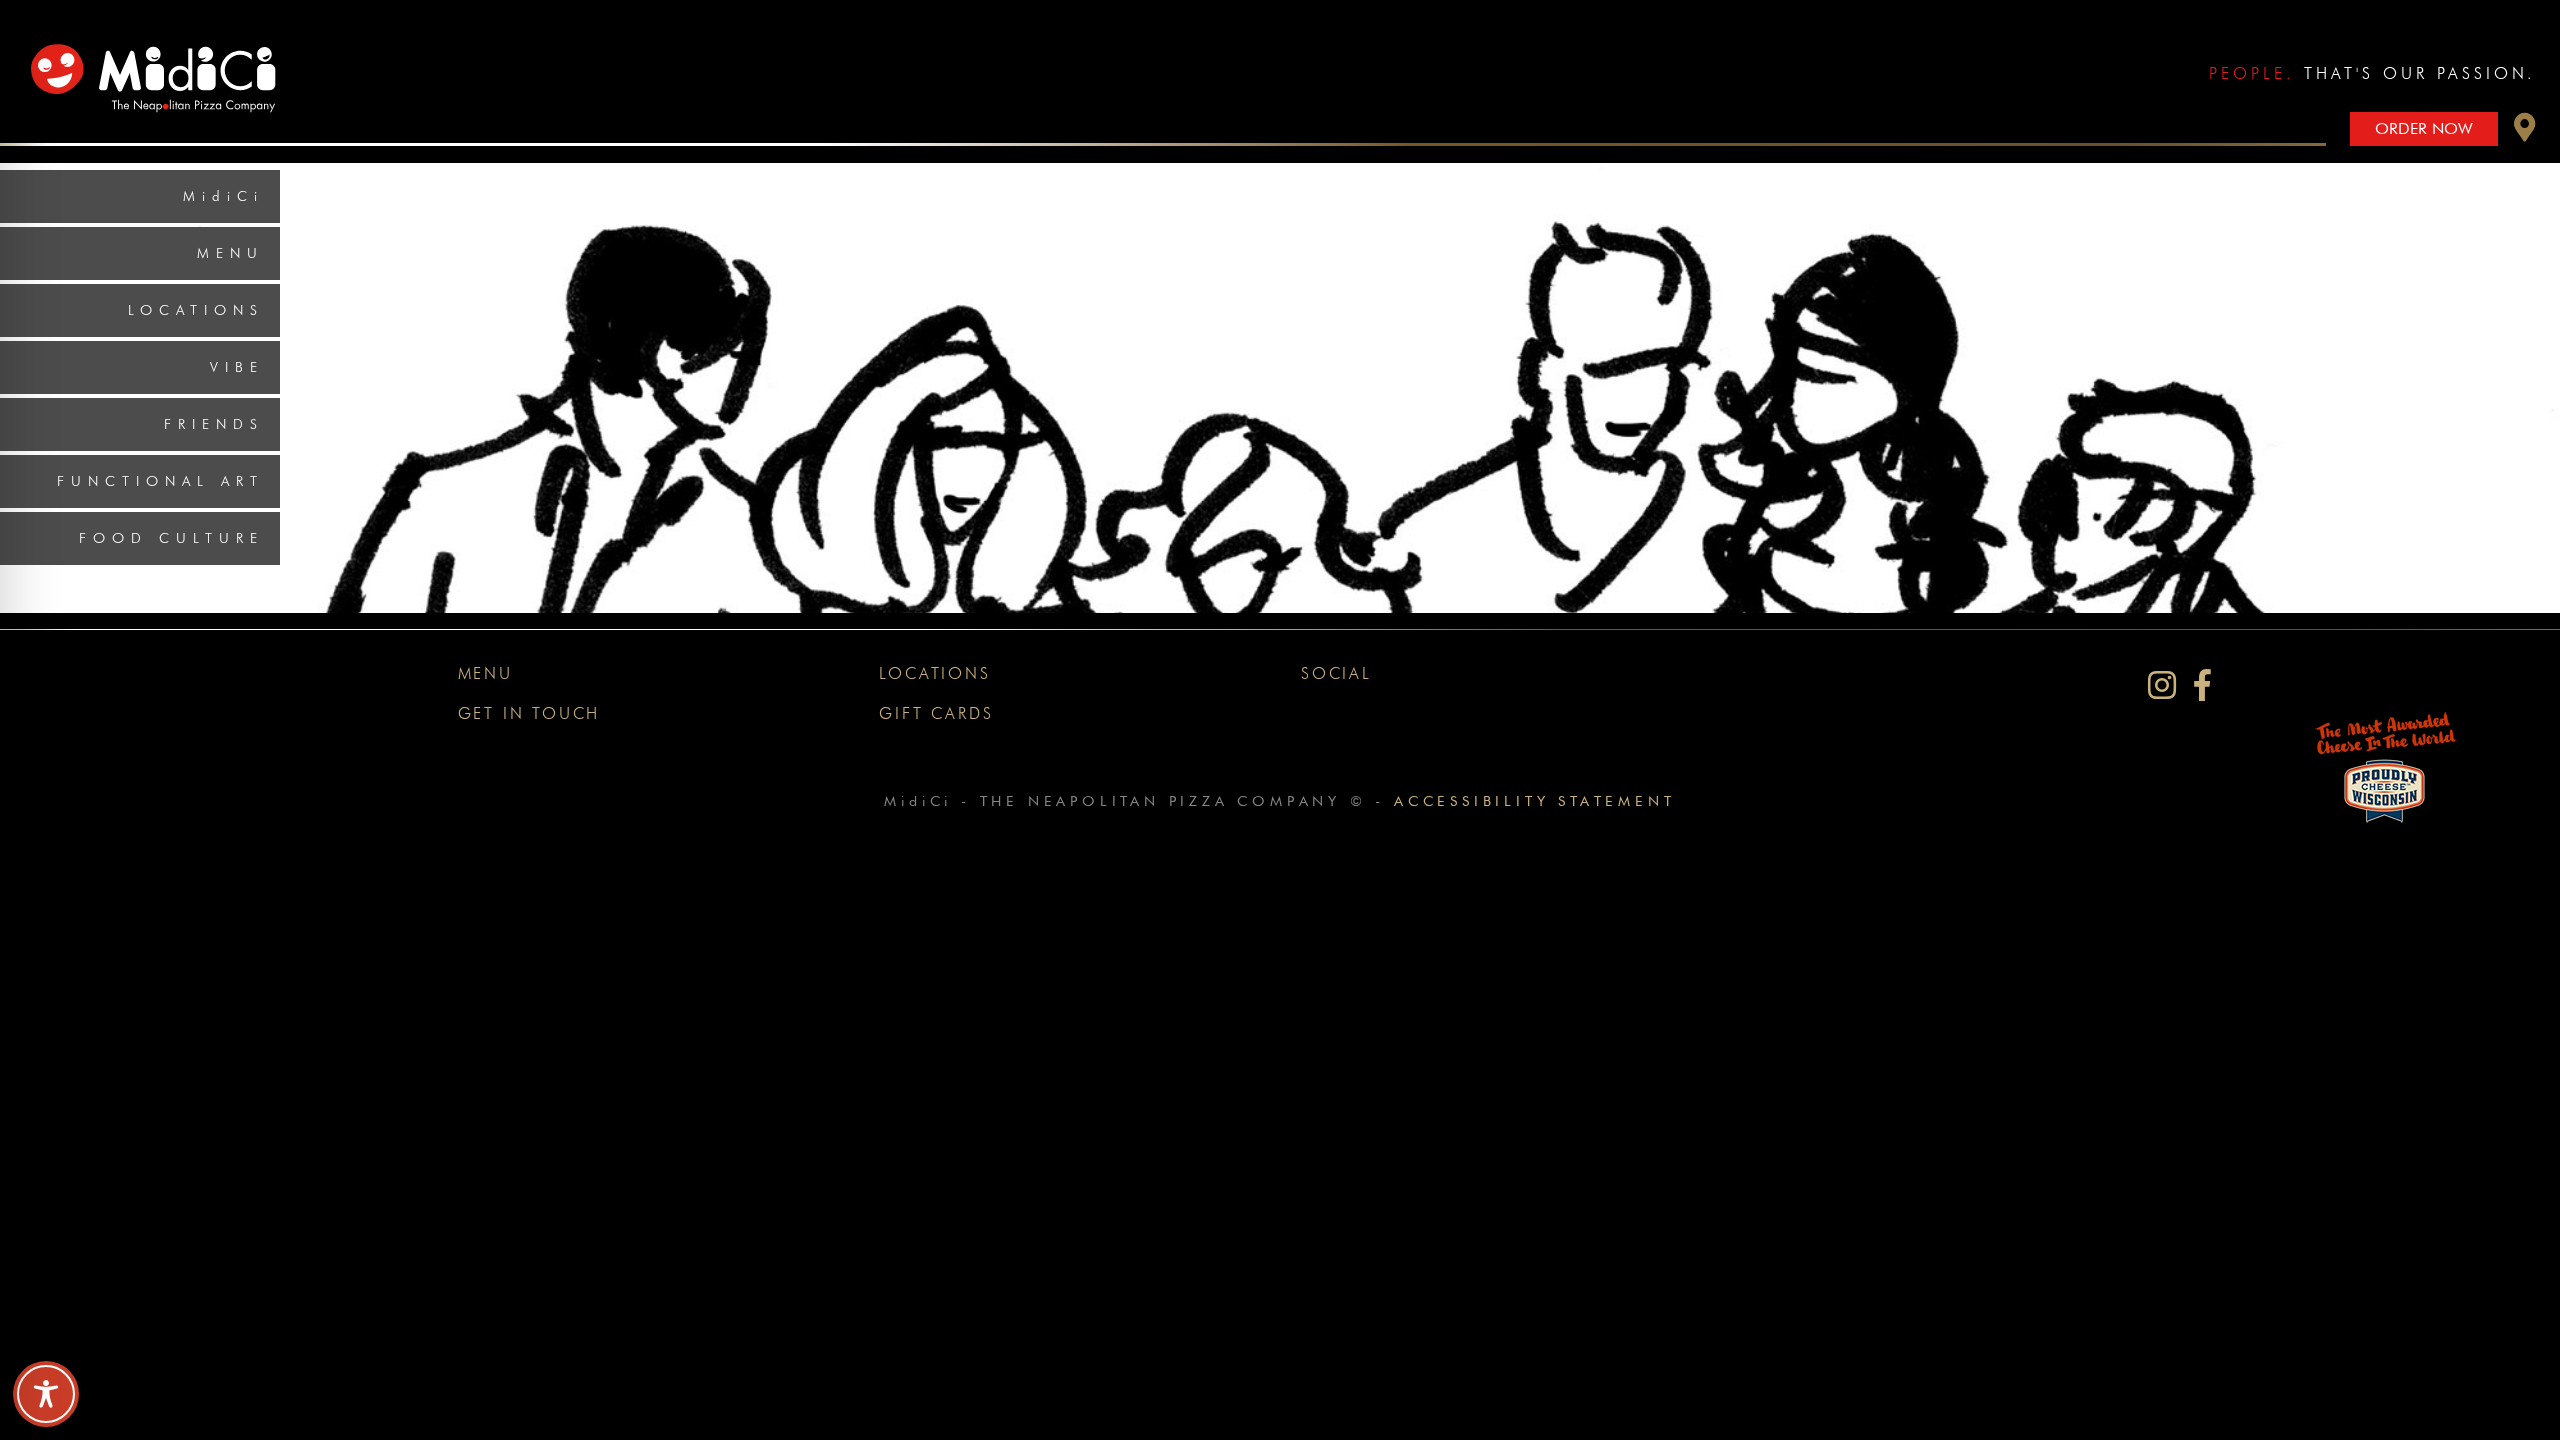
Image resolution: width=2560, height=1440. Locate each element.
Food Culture (171, 538)
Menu (230, 253)
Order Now (2424, 128)
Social (1336, 673)
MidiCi (223, 196)
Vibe (237, 367)
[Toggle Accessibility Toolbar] (46, 1394)
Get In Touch (529, 713)
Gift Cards (936, 713)
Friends (214, 424)
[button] (2525, 132)
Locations (196, 310)
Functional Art (160, 481)
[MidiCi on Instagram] (2162, 685)
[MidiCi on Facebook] (2202, 685)
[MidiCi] (159, 64)
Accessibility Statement (1534, 800)
